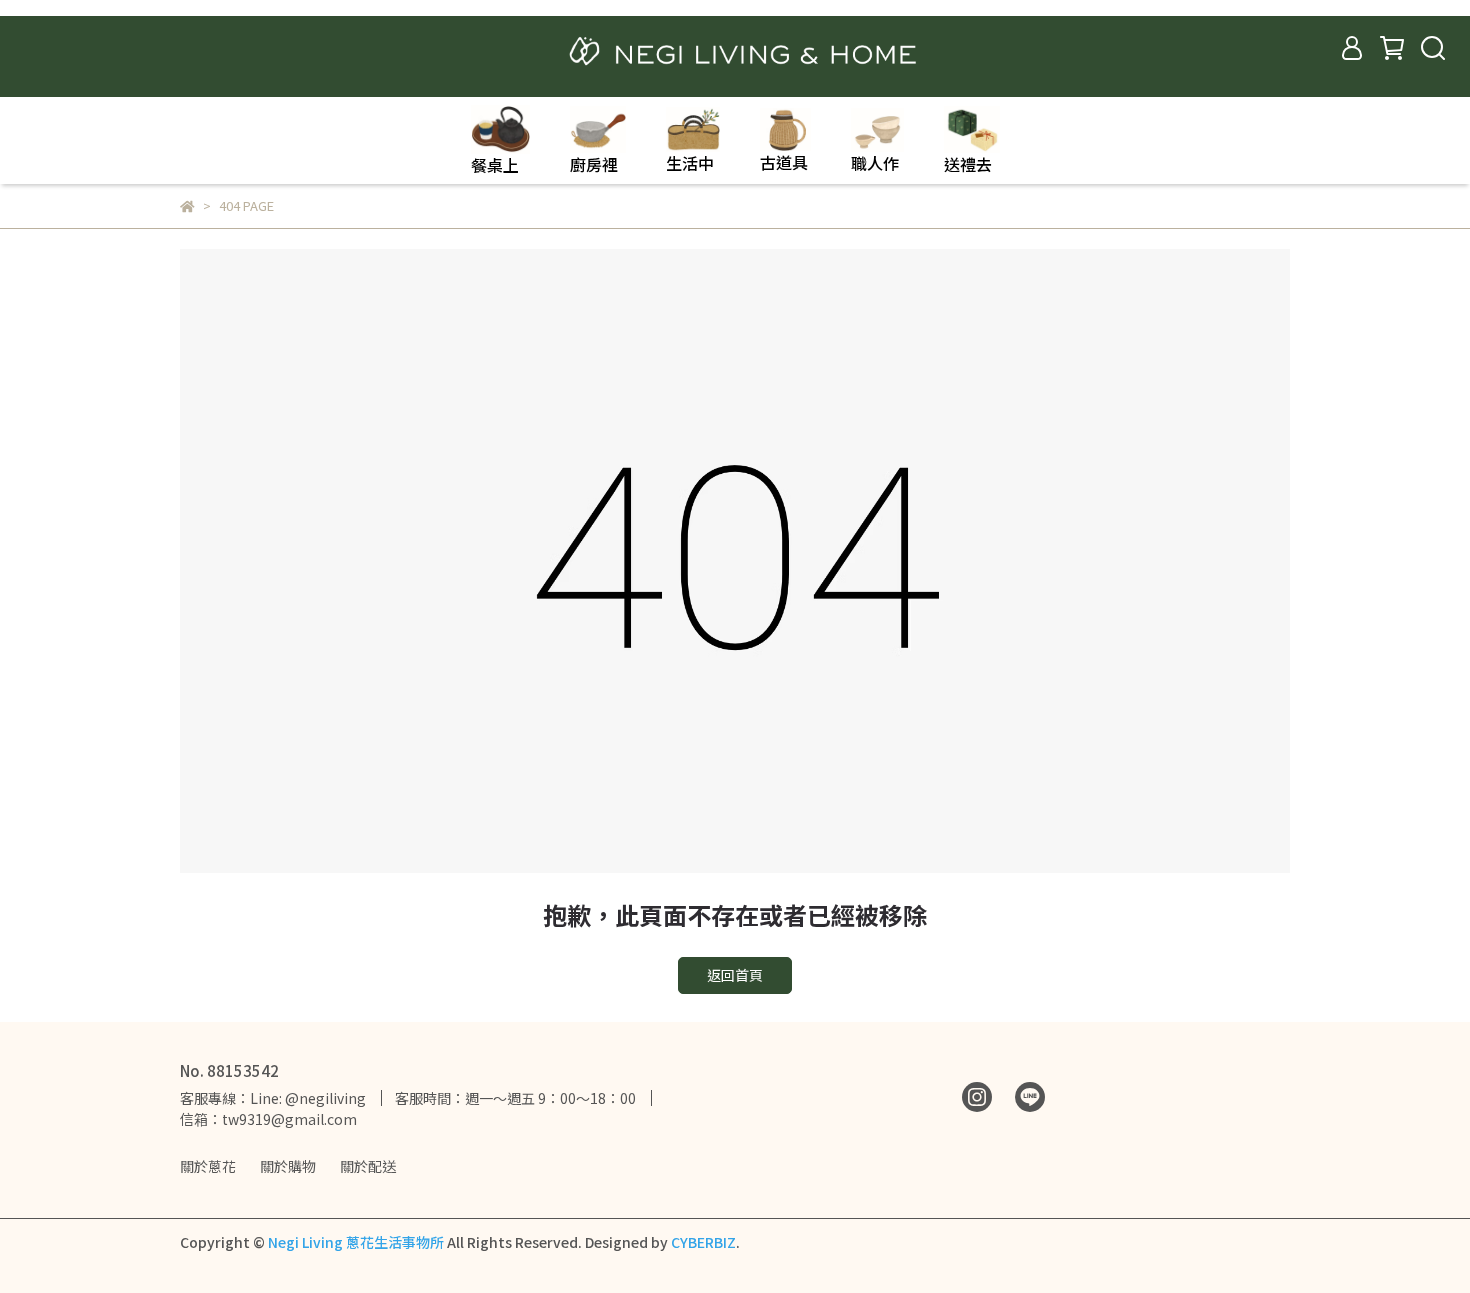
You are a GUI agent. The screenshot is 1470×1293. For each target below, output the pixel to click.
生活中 (690, 162)
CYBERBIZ (703, 1242)
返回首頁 (735, 975)
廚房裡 (594, 163)
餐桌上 (495, 164)
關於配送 (368, 1166)
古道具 (784, 161)
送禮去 (968, 163)
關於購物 (288, 1166)
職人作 (875, 162)
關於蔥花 (208, 1166)
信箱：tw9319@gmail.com (268, 1119)
